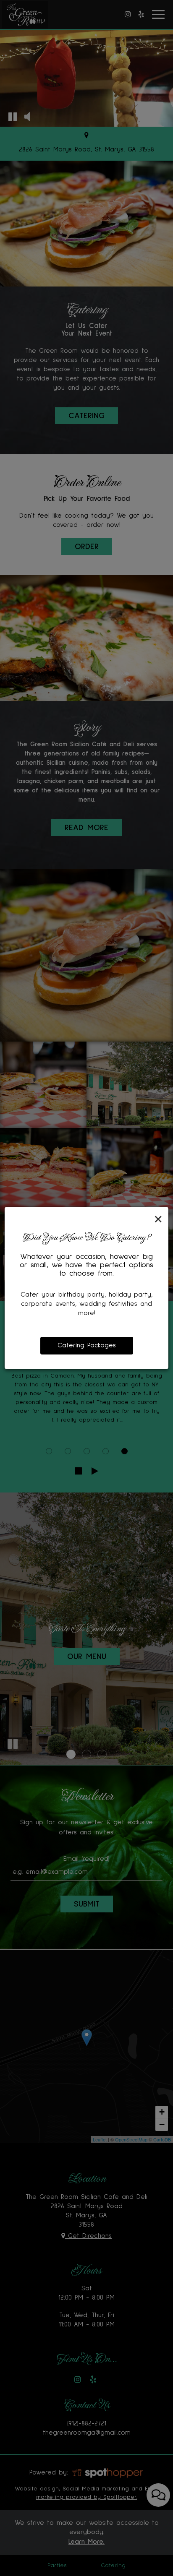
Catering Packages (87, 1345)
